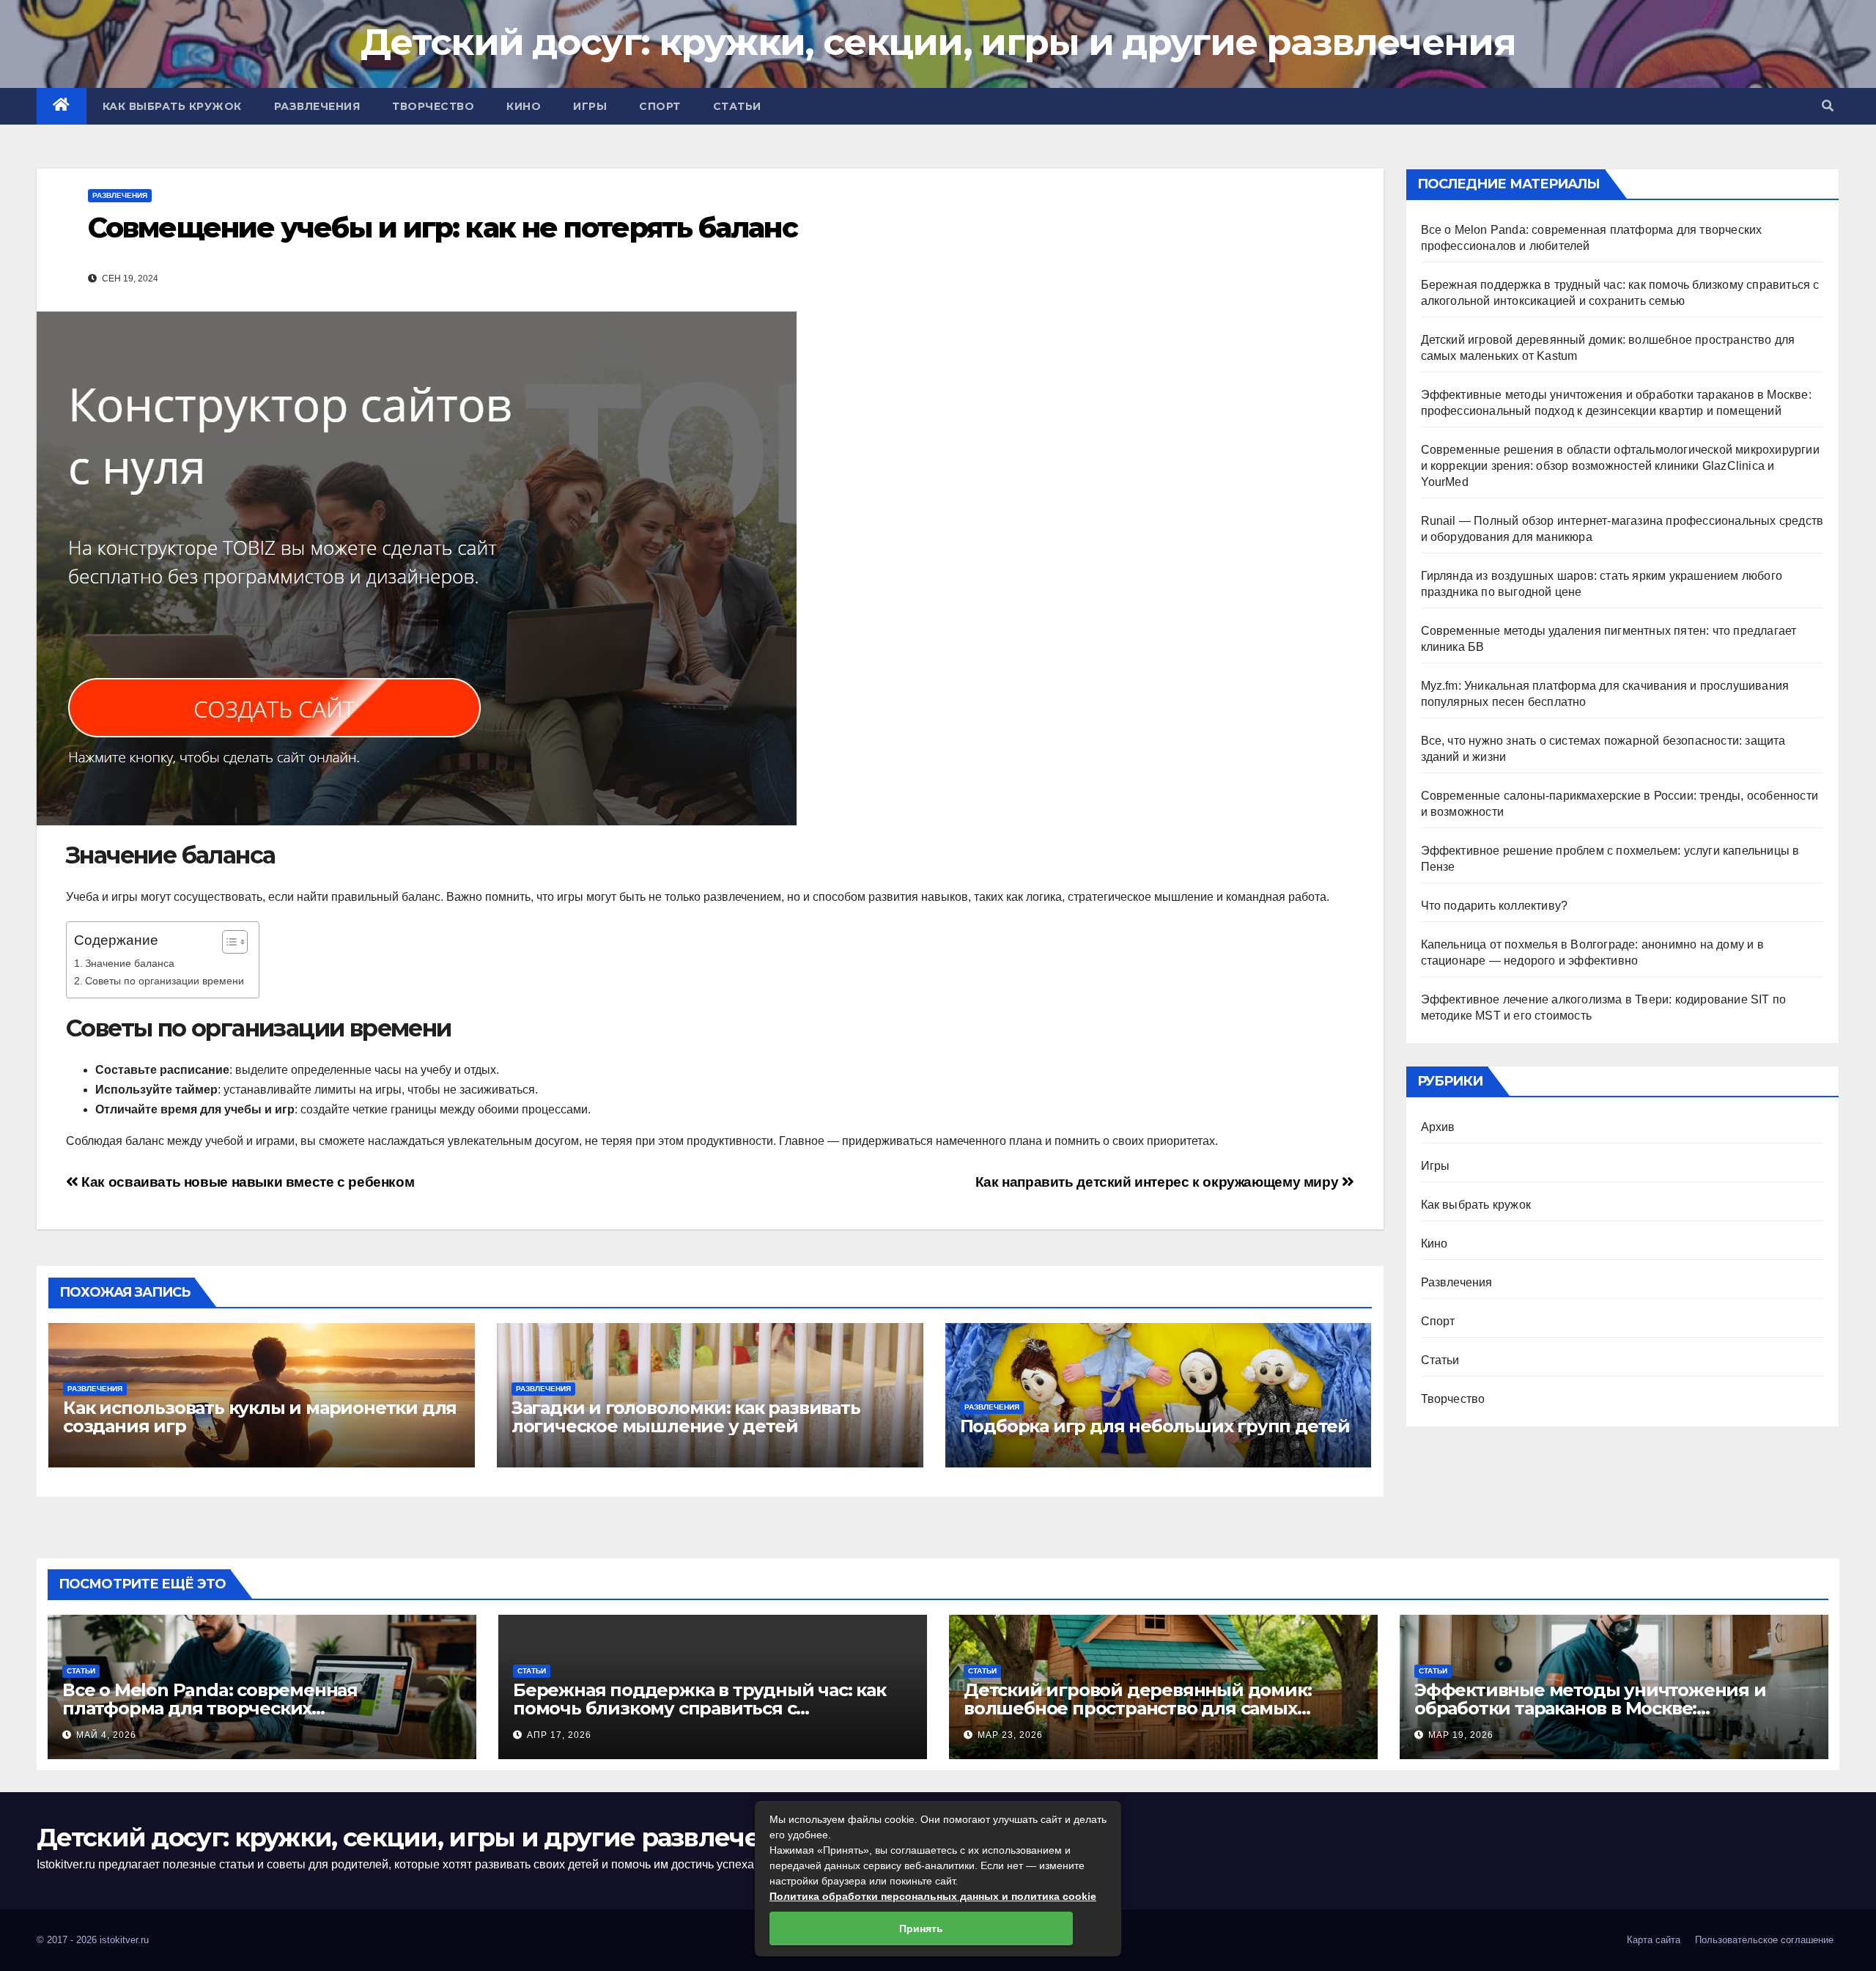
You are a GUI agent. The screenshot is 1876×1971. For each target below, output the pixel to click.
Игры (590, 106)
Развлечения (317, 106)
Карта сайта (1654, 1940)
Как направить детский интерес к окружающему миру (1159, 1182)
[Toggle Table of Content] (228, 942)
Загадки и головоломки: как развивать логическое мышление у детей (686, 1417)
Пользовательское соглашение (1764, 1940)
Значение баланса (130, 963)
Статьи (737, 106)
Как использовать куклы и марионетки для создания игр (260, 1417)
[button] (1828, 106)
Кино (524, 106)
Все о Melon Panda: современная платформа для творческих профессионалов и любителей (210, 1708)
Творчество (433, 106)
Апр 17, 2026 (559, 1735)
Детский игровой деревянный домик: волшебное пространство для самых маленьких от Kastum (1137, 1708)
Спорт (660, 106)
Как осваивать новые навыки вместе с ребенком (246, 1182)
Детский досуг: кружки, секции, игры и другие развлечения (938, 42)
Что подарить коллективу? (1495, 906)
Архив (1438, 1127)
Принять (921, 1928)
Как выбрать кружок (172, 106)
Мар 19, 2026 (1461, 1735)
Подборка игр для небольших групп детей (1155, 1426)
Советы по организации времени (165, 981)
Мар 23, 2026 (1010, 1735)
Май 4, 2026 (106, 1735)
